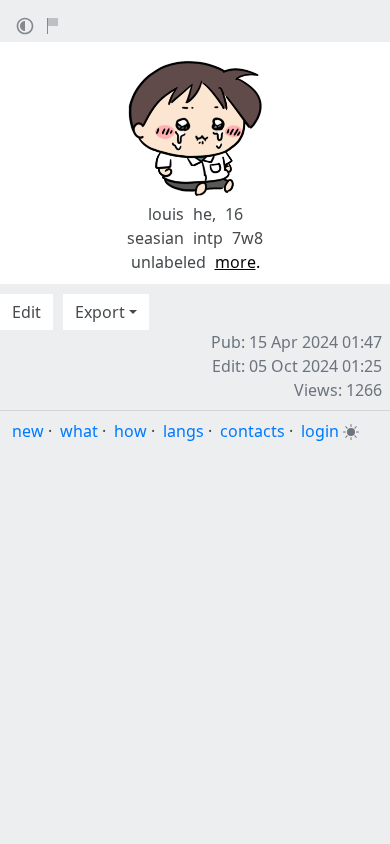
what (79, 431)
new (28, 431)
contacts (252, 431)
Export (100, 312)
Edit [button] (26, 312)
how (130, 431)
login (320, 431)
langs (183, 431)
